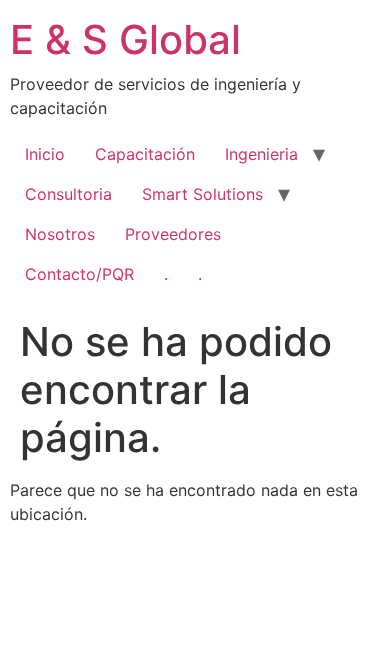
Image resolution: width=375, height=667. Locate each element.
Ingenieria (261, 154)
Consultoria (68, 194)
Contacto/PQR (79, 274)
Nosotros (60, 234)
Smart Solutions (202, 194)
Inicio (45, 154)
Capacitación (145, 154)
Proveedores (173, 234)
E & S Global (125, 39)
